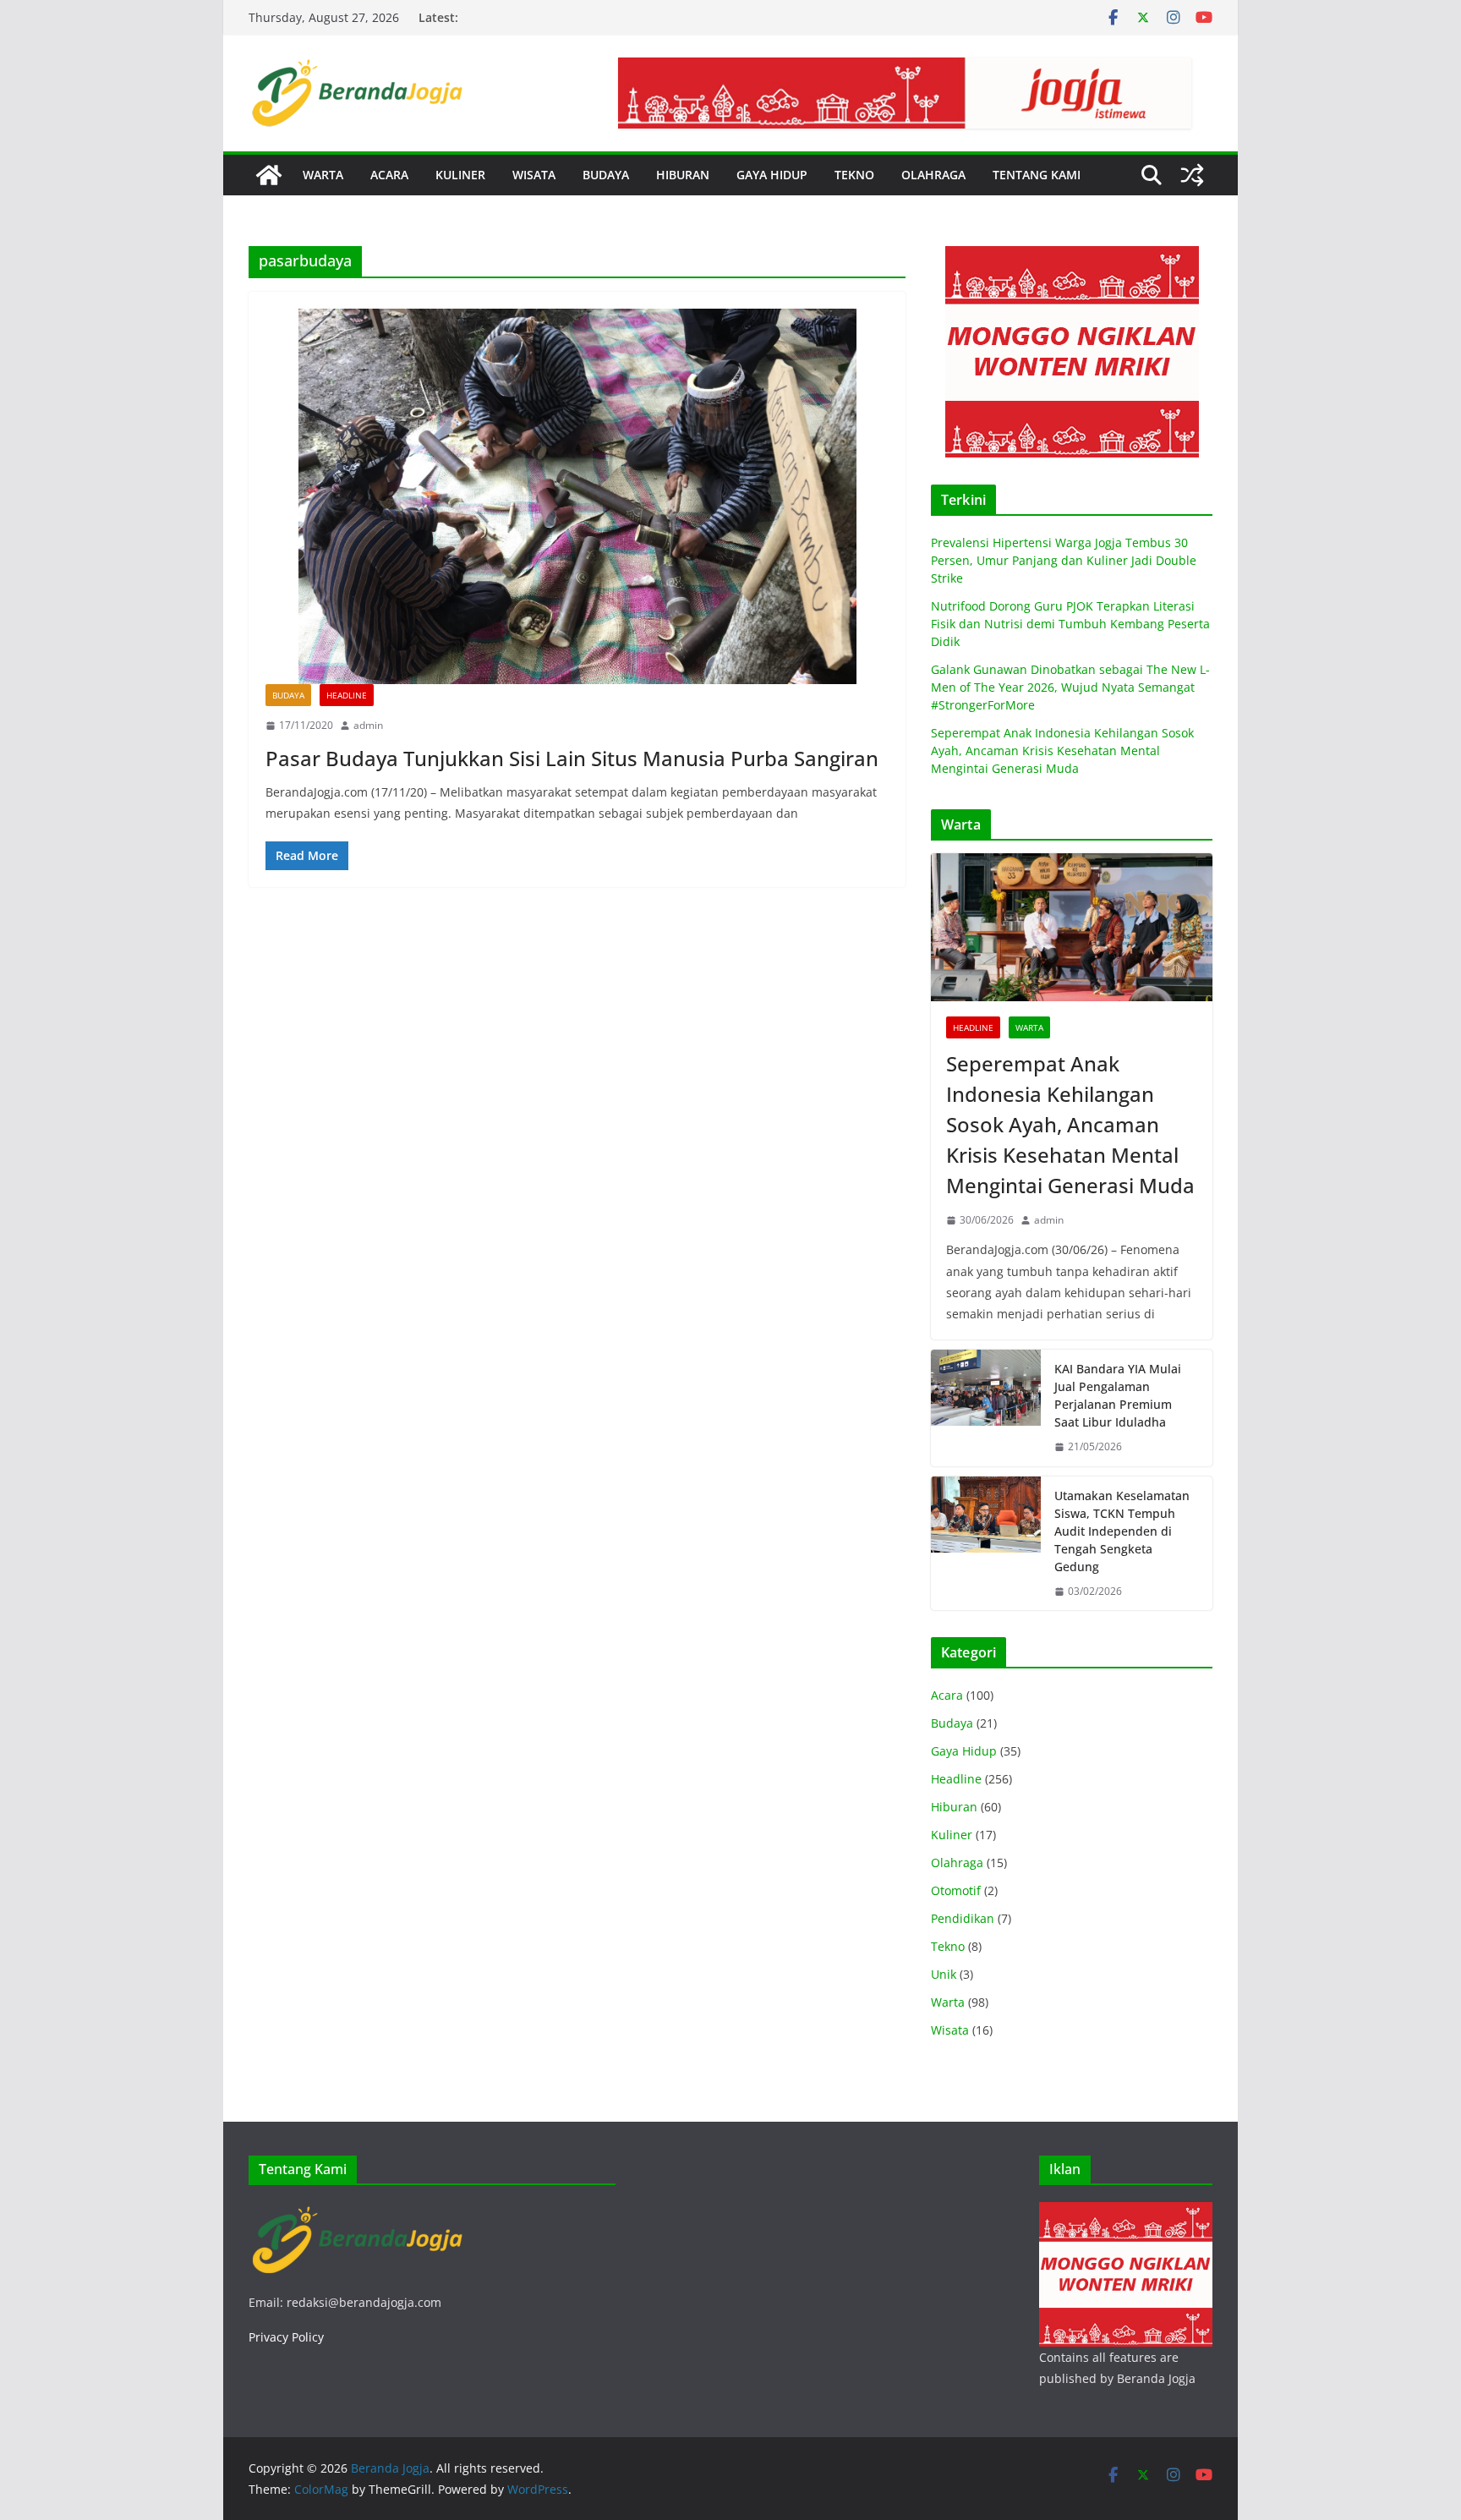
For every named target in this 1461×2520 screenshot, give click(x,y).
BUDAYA (606, 175)
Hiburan (954, 1807)
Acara (947, 1695)
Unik (944, 1974)
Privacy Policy (286, 2337)
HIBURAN (683, 175)
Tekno (948, 1946)
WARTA (323, 175)
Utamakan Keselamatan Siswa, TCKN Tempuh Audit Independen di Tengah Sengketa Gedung (1122, 1531)
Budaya (288, 695)
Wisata (950, 2030)
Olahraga (957, 1863)
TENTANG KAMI (1037, 175)
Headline (347, 695)
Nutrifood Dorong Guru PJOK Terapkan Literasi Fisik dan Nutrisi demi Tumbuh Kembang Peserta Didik (1070, 624)
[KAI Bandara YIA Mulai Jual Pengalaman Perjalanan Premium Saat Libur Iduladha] (986, 1408)
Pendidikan (963, 1918)
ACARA (389, 175)
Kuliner (952, 1835)
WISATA (534, 175)
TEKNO (854, 175)
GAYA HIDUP (772, 175)
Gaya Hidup (964, 1751)
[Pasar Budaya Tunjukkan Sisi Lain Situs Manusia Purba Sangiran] (577, 497)
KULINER (460, 175)
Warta (1029, 1027)
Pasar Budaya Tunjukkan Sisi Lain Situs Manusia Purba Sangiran (572, 758)
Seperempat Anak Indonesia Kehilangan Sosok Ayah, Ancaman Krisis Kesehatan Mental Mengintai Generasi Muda (1062, 751)
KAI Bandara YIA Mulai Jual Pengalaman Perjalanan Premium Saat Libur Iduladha (1118, 1395)
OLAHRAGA (933, 175)
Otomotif (956, 1890)
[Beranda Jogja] (269, 175)
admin (368, 725)
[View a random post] (1192, 175)
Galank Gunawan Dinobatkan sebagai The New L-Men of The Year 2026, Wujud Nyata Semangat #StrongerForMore (1070, 687)
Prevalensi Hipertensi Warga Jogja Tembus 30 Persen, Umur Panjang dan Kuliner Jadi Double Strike (1064, 560)
